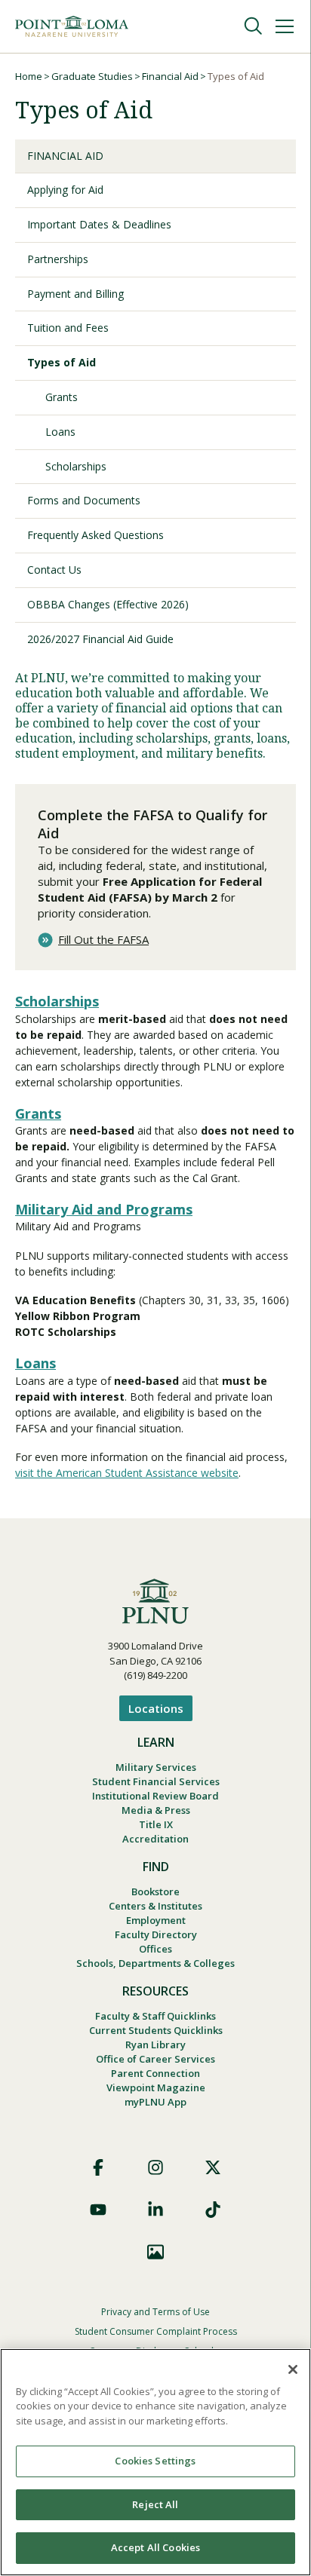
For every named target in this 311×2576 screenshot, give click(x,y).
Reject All (155, 2504)
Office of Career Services (155, 2059)
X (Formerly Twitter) (213, 2167)
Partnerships (58, 259)
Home (29, 76)
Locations (156, 1708)
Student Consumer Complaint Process (156, 2331)
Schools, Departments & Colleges (155, 1963)
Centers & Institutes (155, 1906)
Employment (156, 1920)
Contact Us (54, 570)
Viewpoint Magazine (156, 2087)
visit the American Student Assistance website (127, 1473)
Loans (60, 432)
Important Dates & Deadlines (99, 224)
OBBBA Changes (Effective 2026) (108, 604)
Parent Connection (155, 2073)
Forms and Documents (84, 500)
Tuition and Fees (68, 328)
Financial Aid (170, 76)
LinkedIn (155, 2210)
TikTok (213, 2210)
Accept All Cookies (155, 2547)
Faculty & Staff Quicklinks (155, 2016)
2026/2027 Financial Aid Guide (100, 639)
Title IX (156, 1824)
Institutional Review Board (155, 1796)
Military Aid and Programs (104, 1209)
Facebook (98, 2167)
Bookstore (155, 1891)
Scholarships (76, 466)
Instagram (155, 2167)
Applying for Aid (65, 190)
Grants (62, 397)
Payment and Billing (75, 294)
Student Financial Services (156, 1781)
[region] (155, 2462)
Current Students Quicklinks (156, 2030)
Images (155, 2252)
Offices (155, 1949)
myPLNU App (155, 2102)
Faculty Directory (156, 1934)
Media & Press (156, 1810)
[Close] (293, 2369)
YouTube (98, 2210)
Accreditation (155, 1839)
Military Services (156, 1767)
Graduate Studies (92, 76)
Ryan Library (155, 2045)
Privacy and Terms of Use (155, 2312)
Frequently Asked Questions (95, 535)
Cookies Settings (155, 2461)
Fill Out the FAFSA (103, 940)
